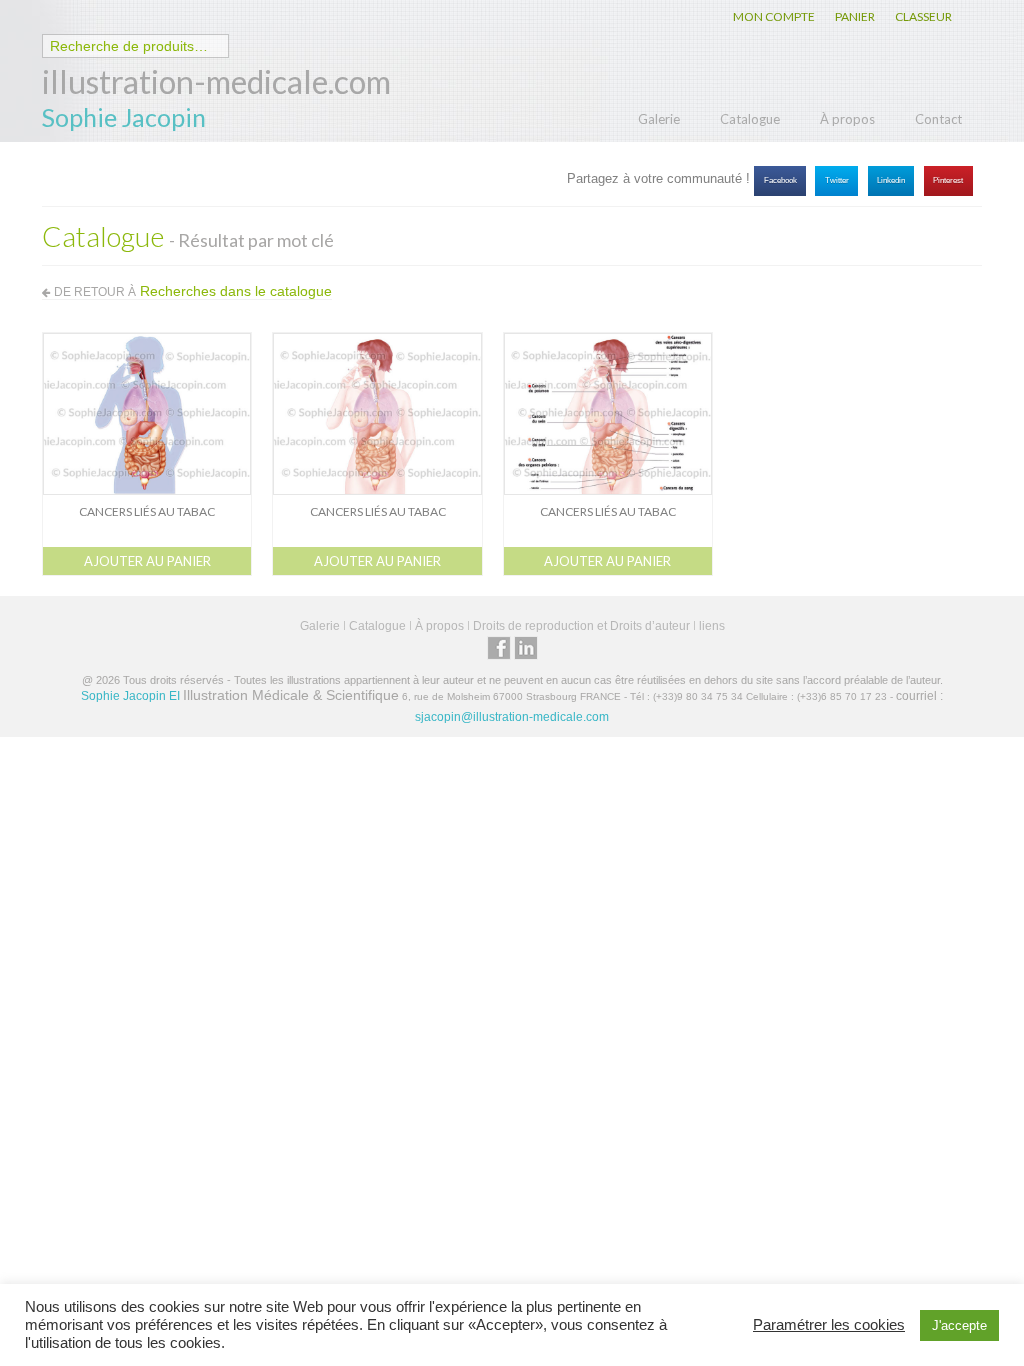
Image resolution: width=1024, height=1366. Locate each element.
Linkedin (891, 180)
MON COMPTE (774, 16)
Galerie (659, 119)
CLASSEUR (923, 16)
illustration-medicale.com (216, 81)
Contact (938, 119)
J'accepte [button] (959, 1325)
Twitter (837, 180)
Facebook (780, 180)
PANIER (855, 16)
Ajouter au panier (147, 561)
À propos (847, 119)
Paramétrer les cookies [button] (829, 1325)
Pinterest (948, 180)
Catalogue (750, 119)
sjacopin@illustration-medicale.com (512, 717)
